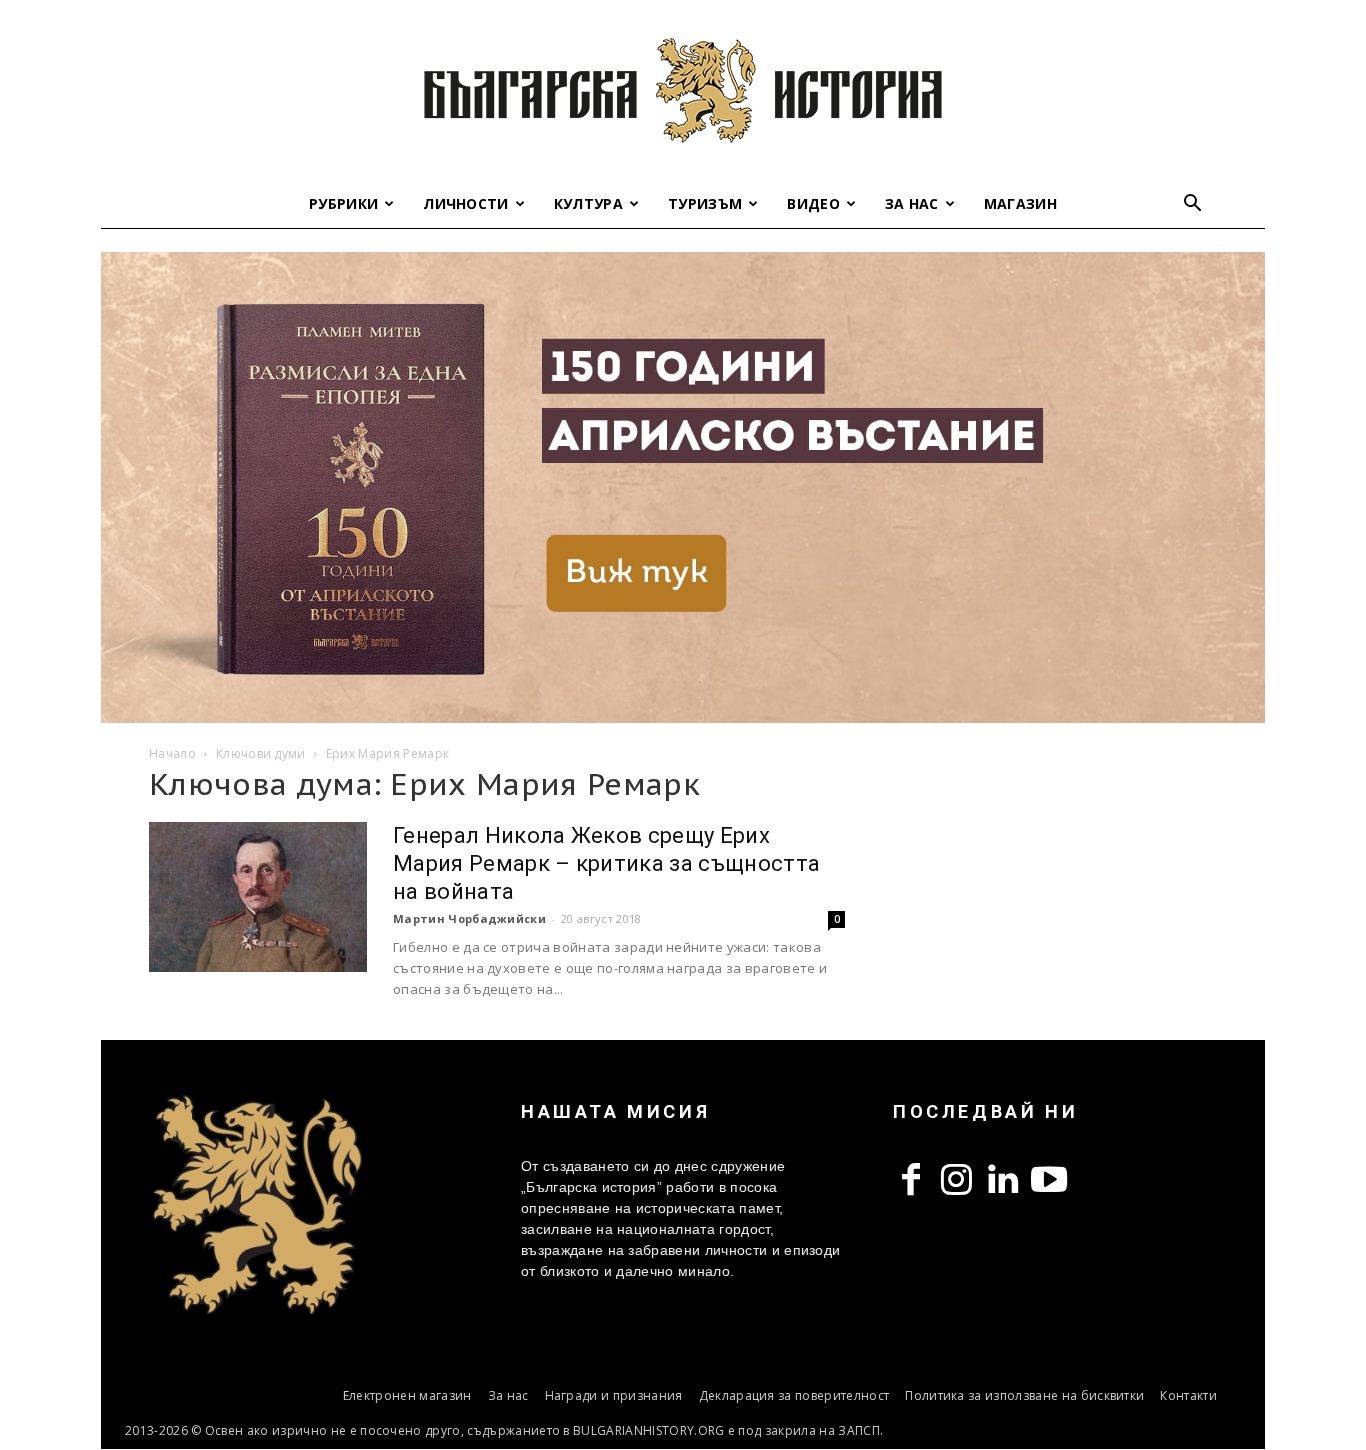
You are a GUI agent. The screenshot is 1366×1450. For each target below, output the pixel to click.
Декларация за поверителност (794, 1395)
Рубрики (343, 203)
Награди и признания (614, 1395)
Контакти (1188, 1395)
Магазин (1020, 203)
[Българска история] (683, 90)
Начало (172, 753)
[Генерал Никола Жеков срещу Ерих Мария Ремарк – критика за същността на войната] (258, 897)
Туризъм (705, 203)
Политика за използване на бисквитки (1024, 1395)
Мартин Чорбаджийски (469, 918)
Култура (588, 203)
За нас (912, 203)
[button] (1193, 205)
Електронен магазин (407, 1395)
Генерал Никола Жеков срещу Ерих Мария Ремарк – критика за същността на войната (606, 863)
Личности (466, 203)
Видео (813, 203)
